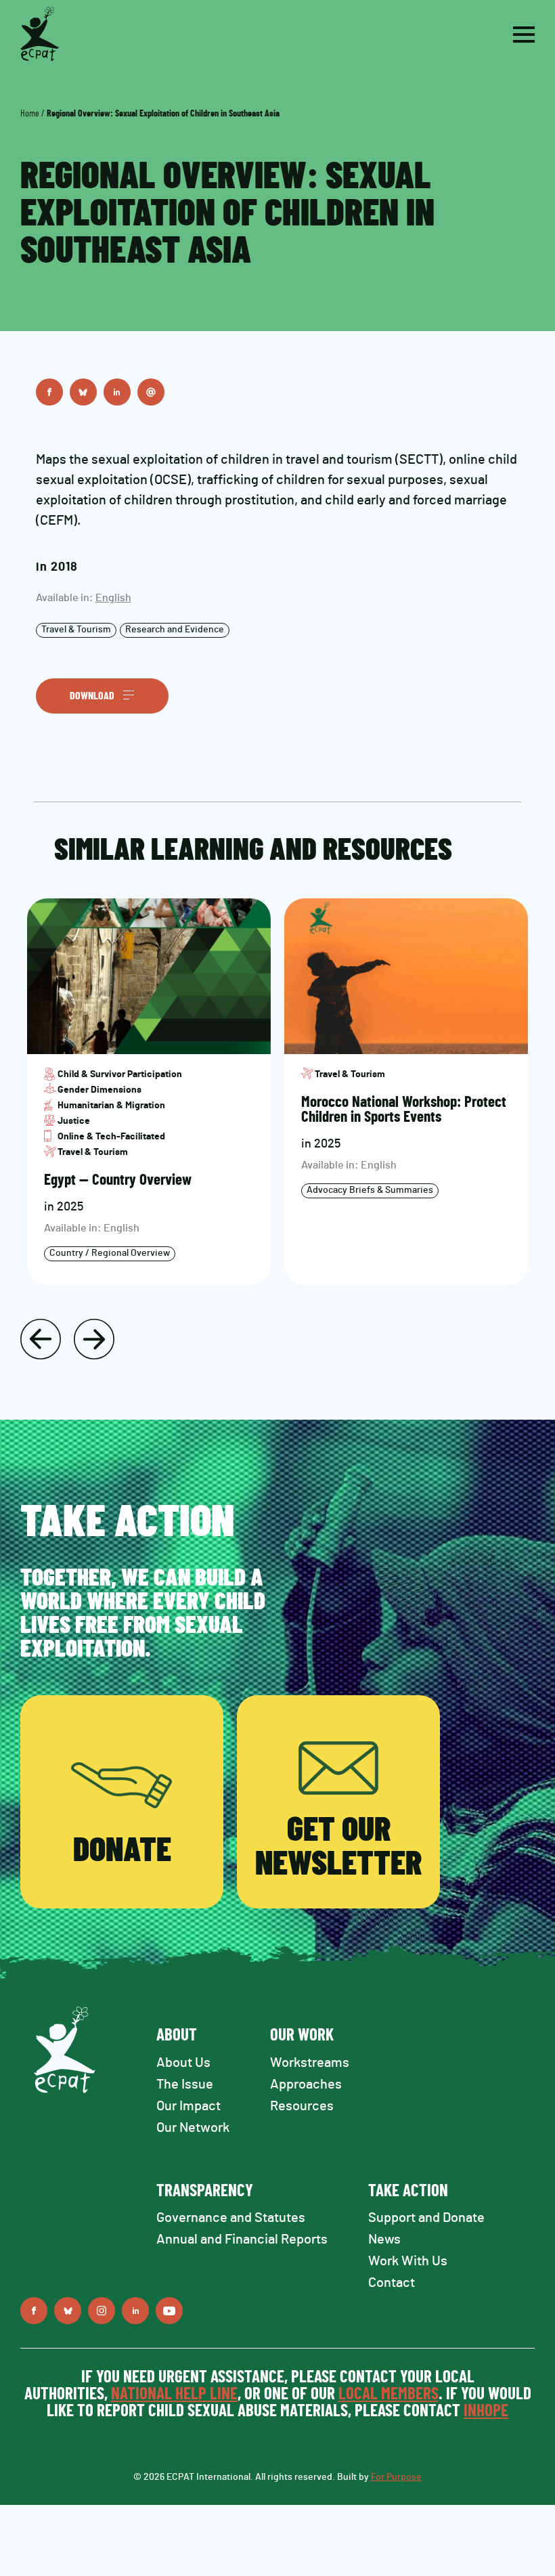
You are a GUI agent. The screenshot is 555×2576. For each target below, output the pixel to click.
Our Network (193, 2128)
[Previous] (41, 1339)
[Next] (94, 1339)
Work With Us (408, 2261)
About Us (183, 2063)
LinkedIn (117, 392)
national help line (174, 2394)
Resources (302, 2106)
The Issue (185, 2084)
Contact (392, 2283)
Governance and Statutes (231, 2218)
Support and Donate (426, 2218)
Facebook (49, 392)
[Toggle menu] (524, 35)
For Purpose (396, 2477)
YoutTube (169, 2311)
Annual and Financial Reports (242, 2240)
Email (151, 392)
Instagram (102, 2311)
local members (388, 2394)
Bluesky (83, 392)
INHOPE (486, 2411)
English (113, 598)
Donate (122, 1851)
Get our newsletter (338, 1848)
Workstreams (310, 2063)
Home (30, 114)
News (384, 2240)
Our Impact (188, 2106)
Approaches (306, 2084)
